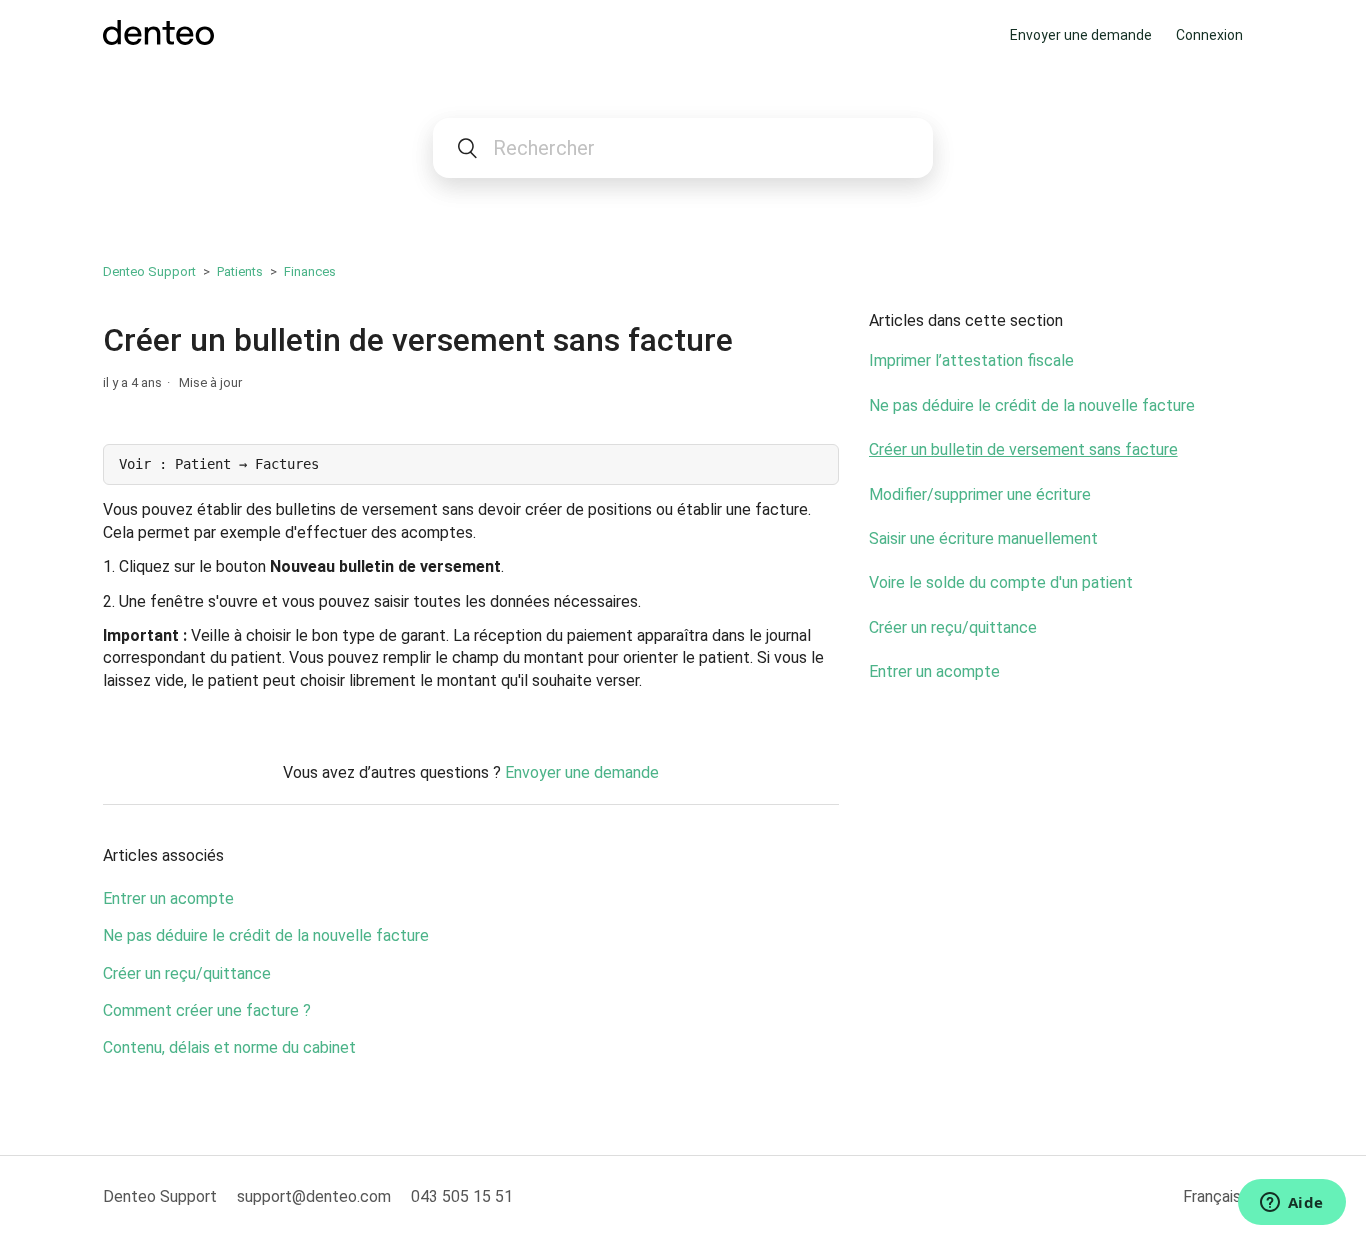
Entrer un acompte (168, 898)
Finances (310, 271)
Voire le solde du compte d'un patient (1001, 582)
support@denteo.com (314, 1196)
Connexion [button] (1209, 35)
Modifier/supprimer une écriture (980, 494)
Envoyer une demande (1081, 35)
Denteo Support (149, 271)
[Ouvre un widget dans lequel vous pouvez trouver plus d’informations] (1291, 1204)
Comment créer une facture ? (207, 1010)
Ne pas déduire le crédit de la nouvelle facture (266, 935)
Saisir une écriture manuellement (983, 538)
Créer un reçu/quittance (187, 973)
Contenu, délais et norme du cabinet (229, 1047)
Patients (240, 271)
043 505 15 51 (462, 1196)
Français (1214, 1196)
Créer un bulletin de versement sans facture (1023, 449)
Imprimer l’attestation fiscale (971, 360)
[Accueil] (158, 39)
